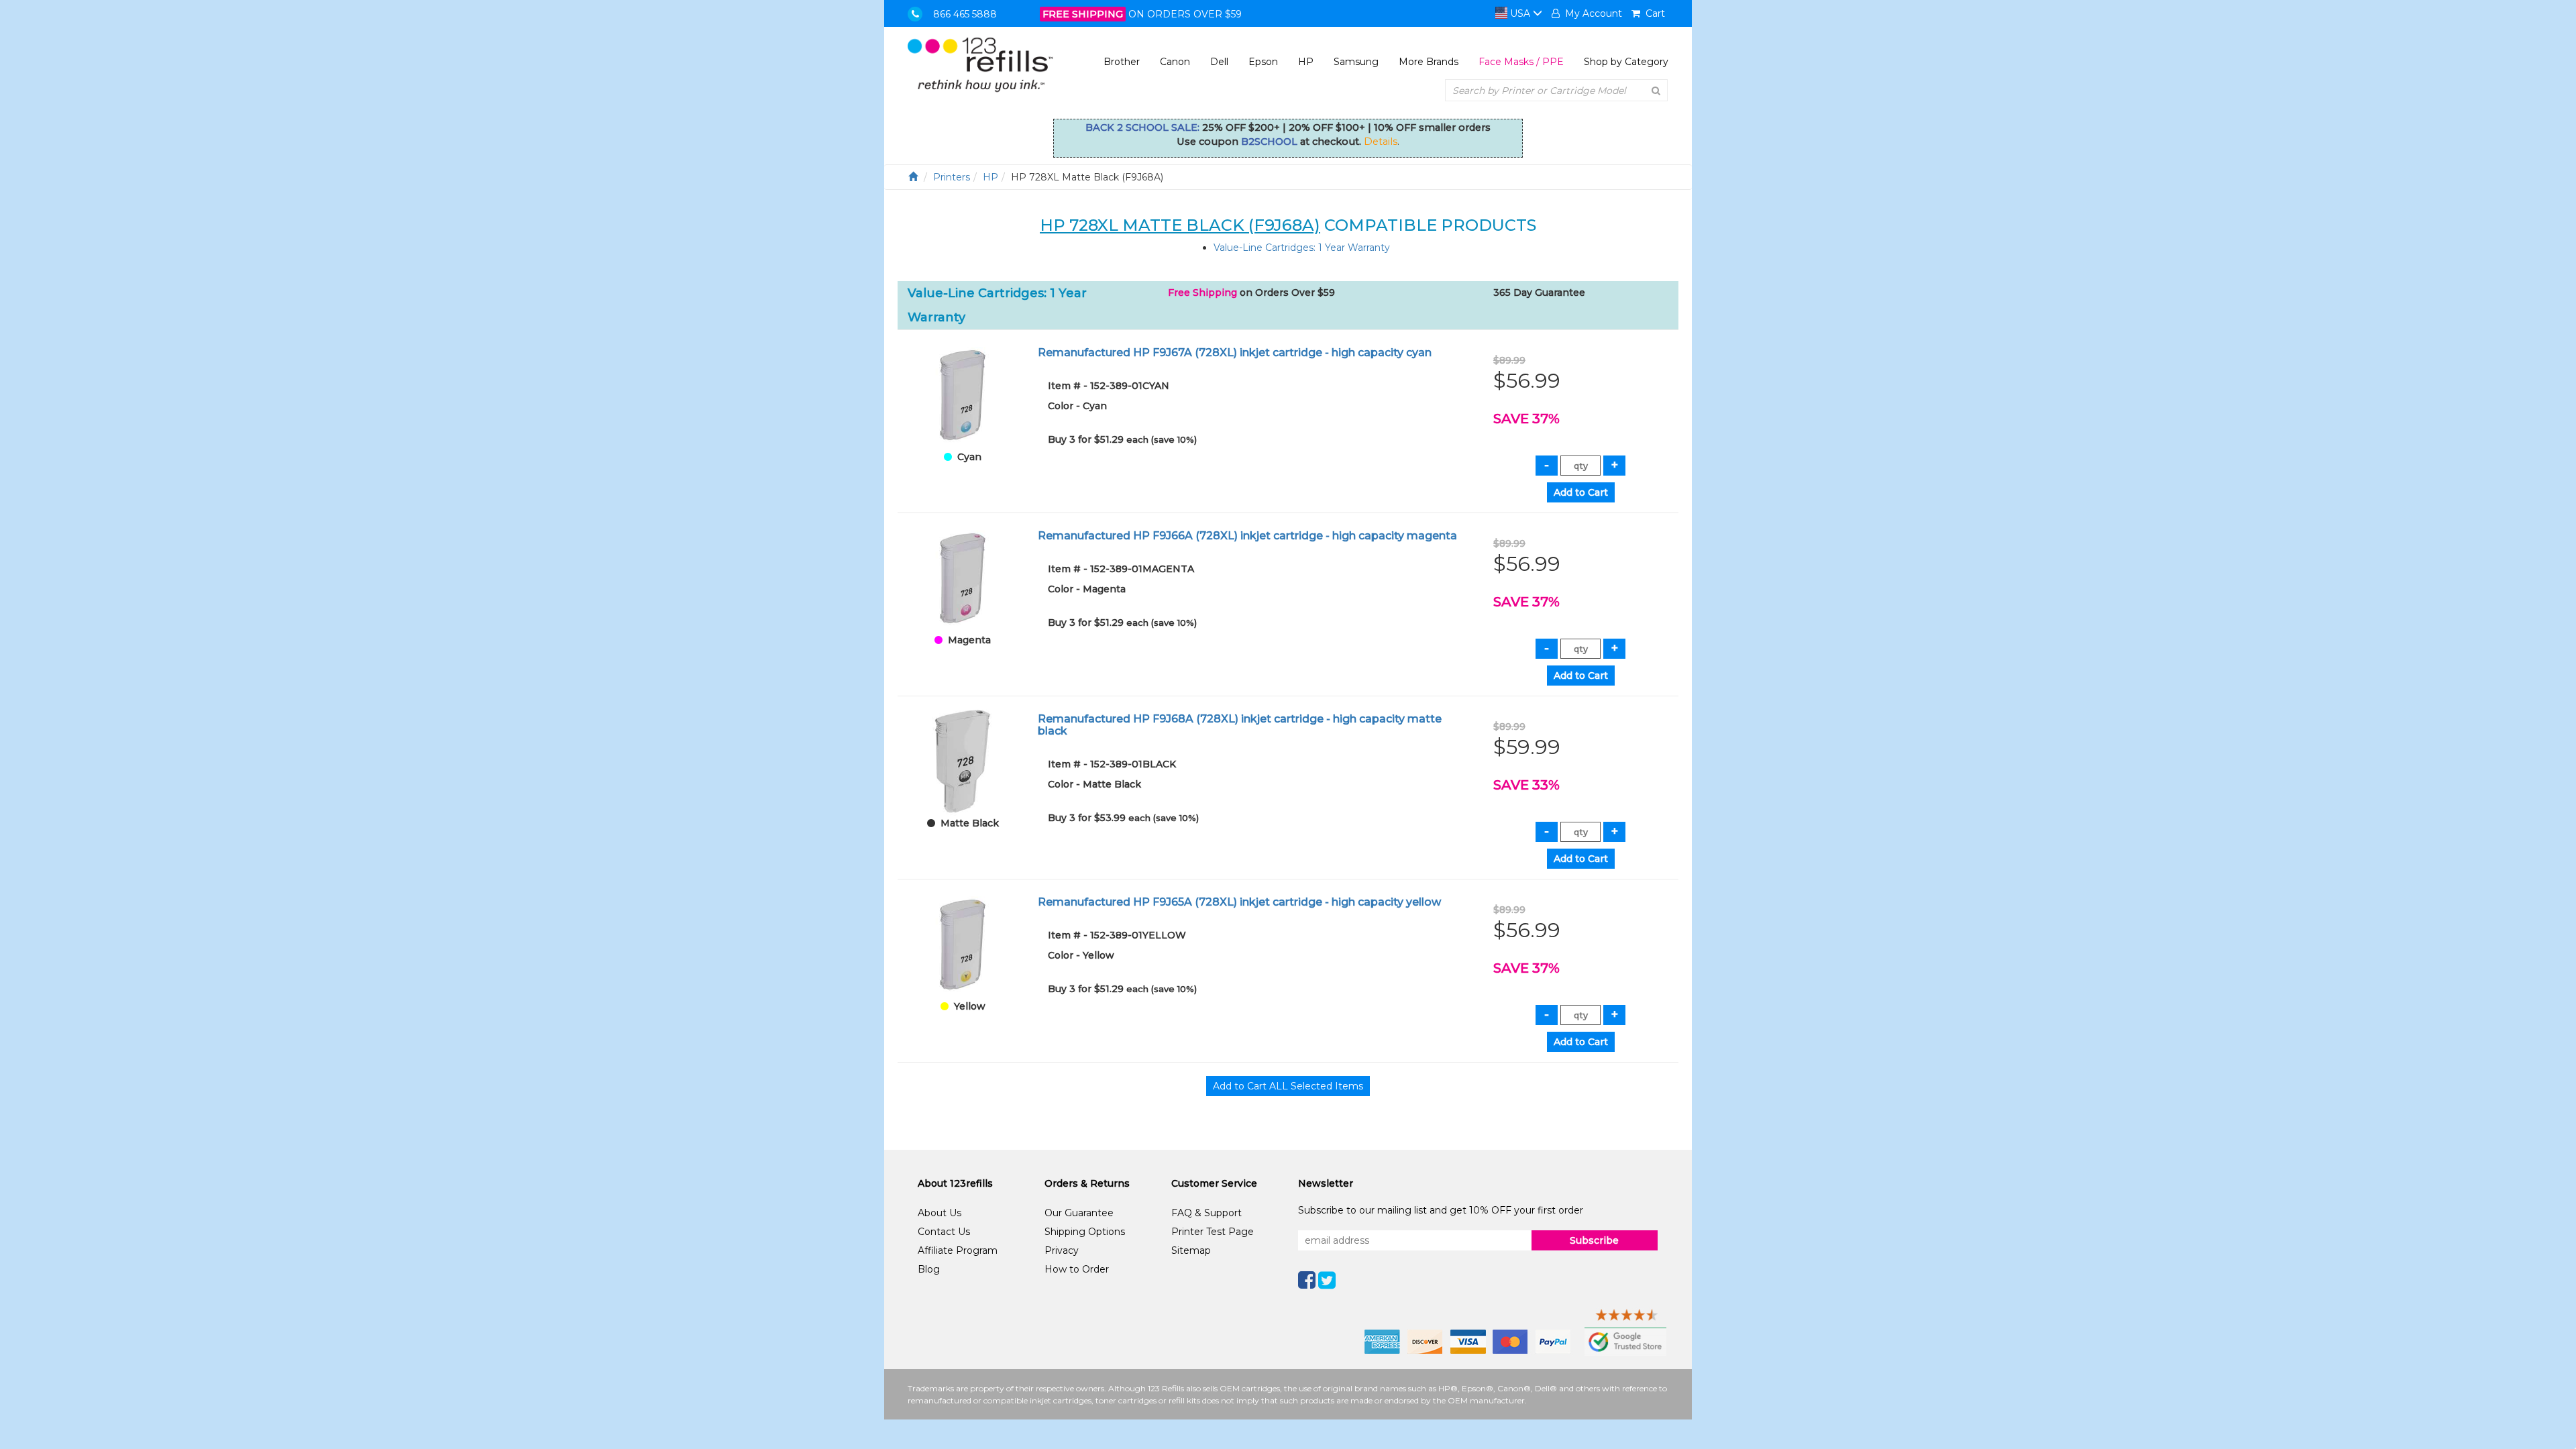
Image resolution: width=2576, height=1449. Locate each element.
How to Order (1077, 1269)
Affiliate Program (958, 1250)
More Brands (1429, 62)
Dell (1219, 62)
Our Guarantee (1079, 1213)
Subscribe (1594, 1240)
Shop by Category (1626, 62)
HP (1306, 62)
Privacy (1062, 1250)
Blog (929, 1269)
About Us (940, 1213)
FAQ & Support (1206, 1213)
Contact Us (944, 1232)
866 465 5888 (965, 14)
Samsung (1356, 62)
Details (1381, 142)
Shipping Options (1085, 1232)
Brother (1122, 62)
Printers (952, 177)
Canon (1175, 62)
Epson (1263, 62)
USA (1520, 13)
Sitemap (1191, 1250)
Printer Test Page (1213, 1232)
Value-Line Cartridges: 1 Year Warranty (1302, 248)
